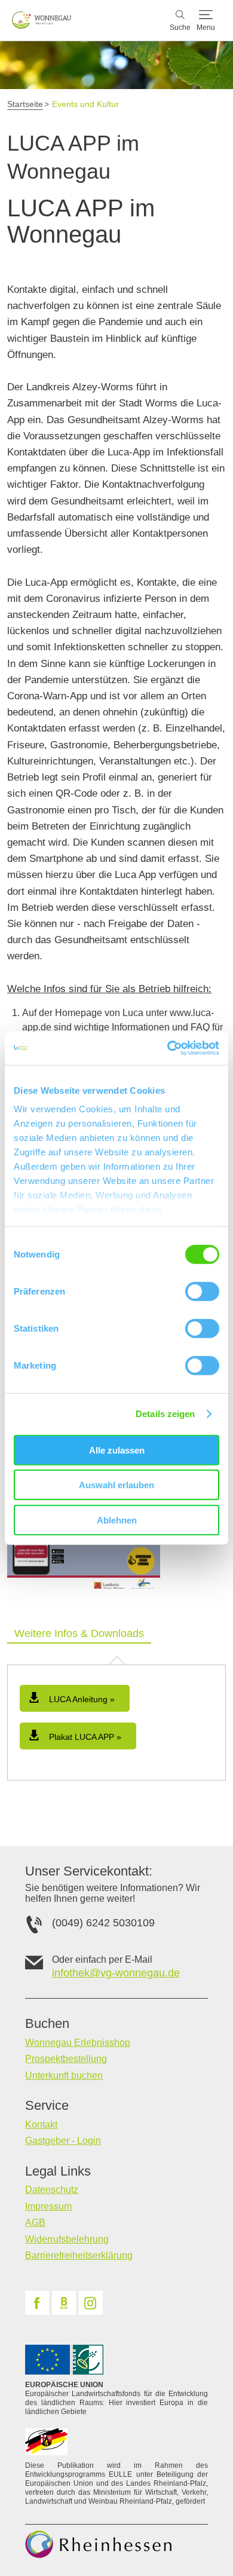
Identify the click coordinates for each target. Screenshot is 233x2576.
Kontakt (41, 2124)
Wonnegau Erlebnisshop (78, 2043)
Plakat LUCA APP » (84, 1737)
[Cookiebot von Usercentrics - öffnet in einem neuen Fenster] (168, 1048)
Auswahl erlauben (116, 1485)
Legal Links (58, 2171)
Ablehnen (117, 1520)
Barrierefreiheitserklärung (79, 2255)
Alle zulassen (117, 1450)
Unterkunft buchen (64, 2075)
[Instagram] (91, 2303)
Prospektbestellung (66, 2059)
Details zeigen (165, 1414)
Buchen (47, 2024)
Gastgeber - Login (63, 2141)
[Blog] (64, 2303)
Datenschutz (52, 2190)
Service (47, 2106)
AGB (35, 2222)
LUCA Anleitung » (81, 1699)
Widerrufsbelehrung (67, 2239)
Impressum (48, 2206)
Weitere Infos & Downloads (79, 1633)
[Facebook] (37, 2303)
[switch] (202, 1291)
